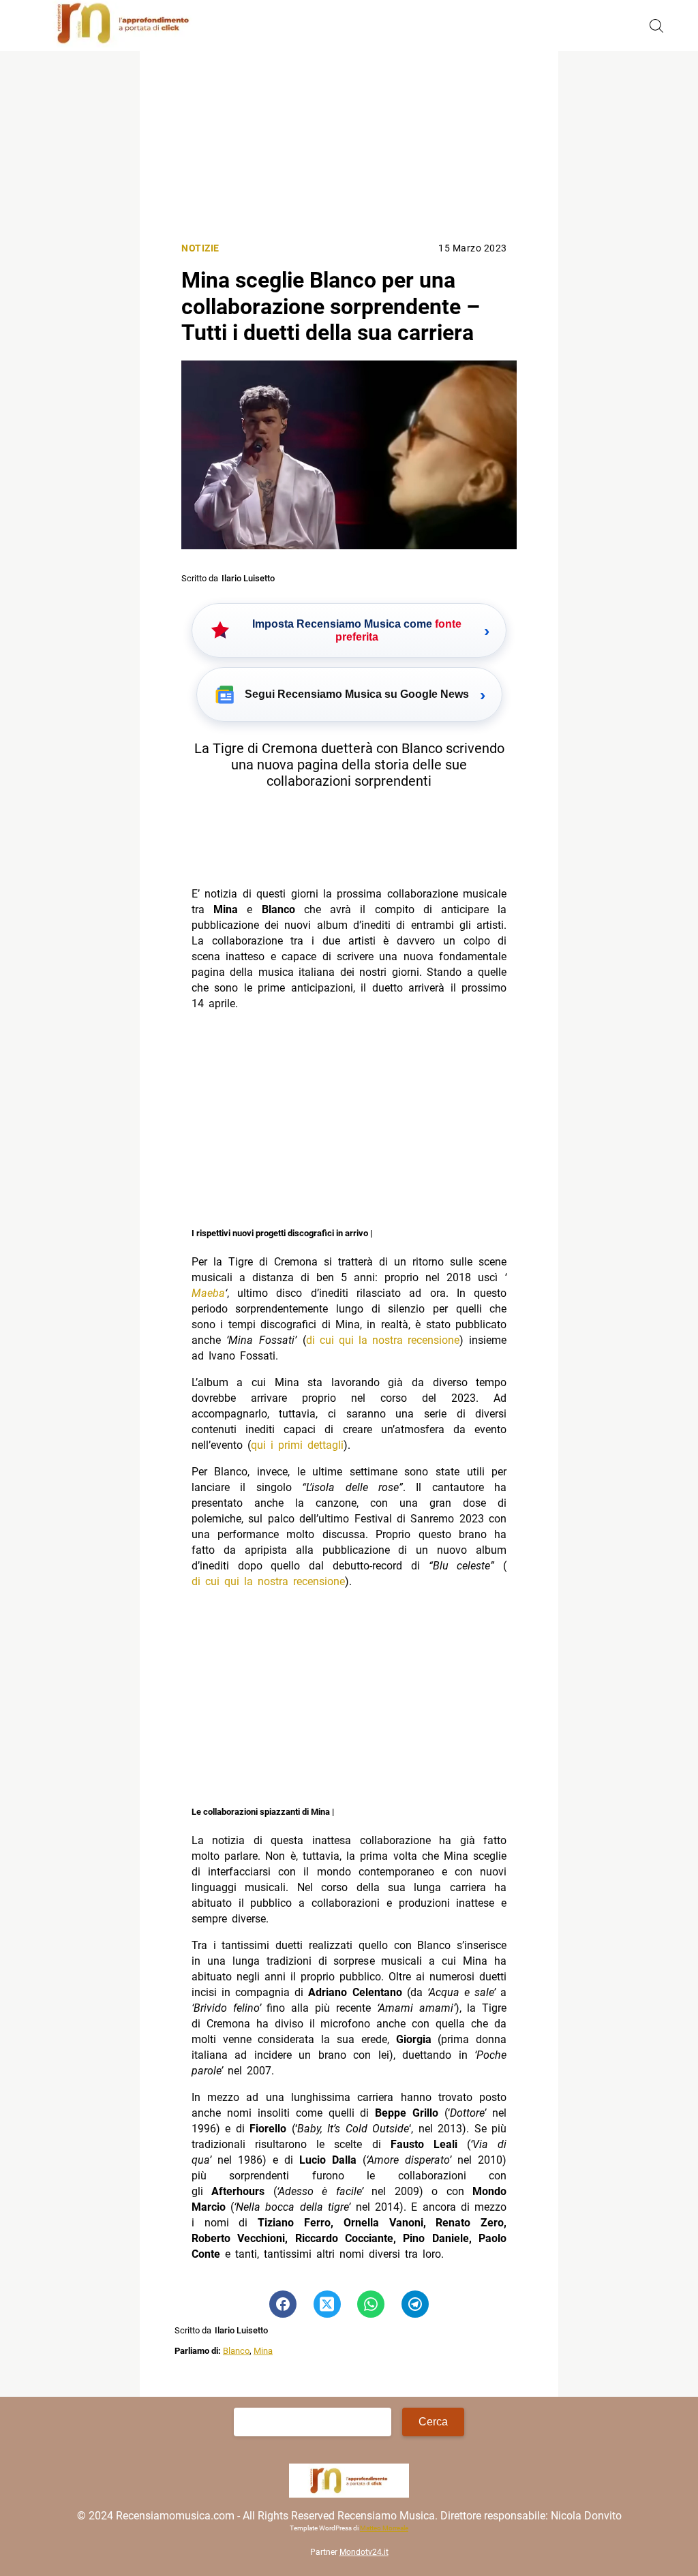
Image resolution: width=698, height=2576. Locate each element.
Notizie (200, 248)
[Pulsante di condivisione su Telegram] (415, 2304)
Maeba (208, 1293)
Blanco (236, 2351)
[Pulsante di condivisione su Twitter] (327, 2304)
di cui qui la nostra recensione (383, 1340)
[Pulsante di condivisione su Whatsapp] (371, 2304)
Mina (263, 2351)
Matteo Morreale (384, 2528)
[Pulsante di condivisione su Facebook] (283, 2304)
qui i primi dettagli (297, 1445)
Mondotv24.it (364, 2552)
